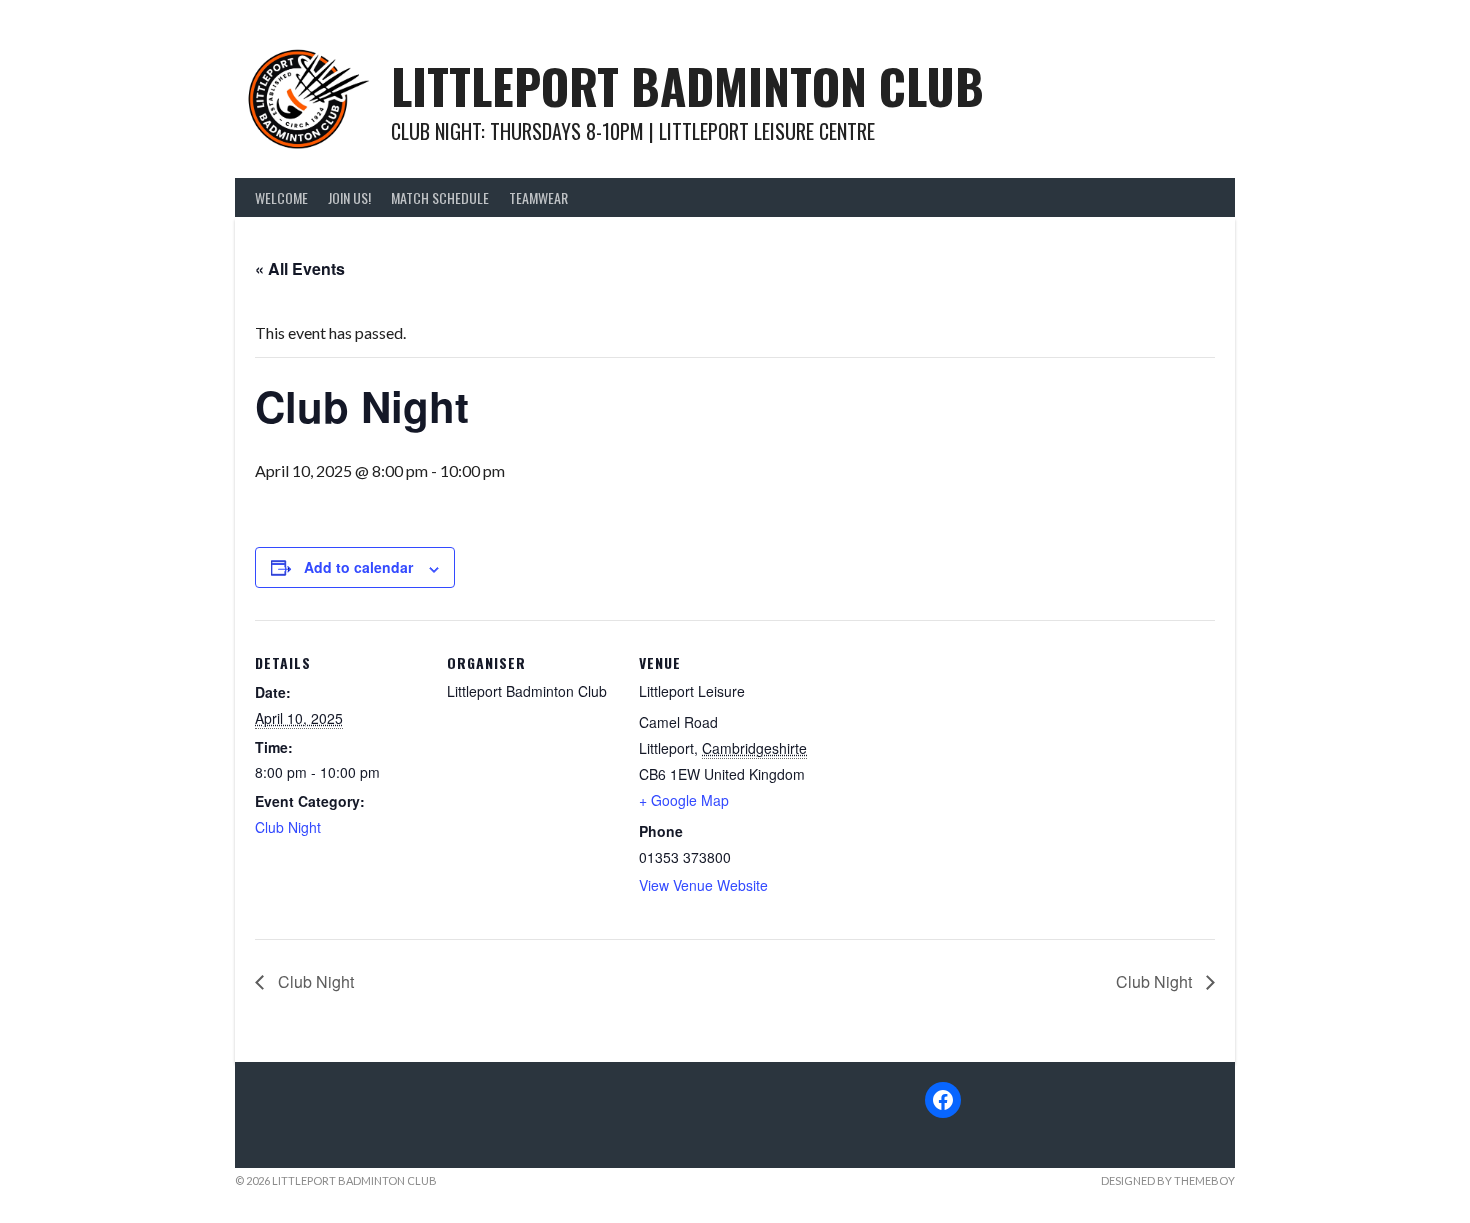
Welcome (281, 197)
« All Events (300, 268)
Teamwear (538, 197)
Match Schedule (440, 197)
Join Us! (349, 197)
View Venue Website (703, 885)
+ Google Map (684, 800)
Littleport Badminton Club (687, 85)
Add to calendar (358, 567)
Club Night (288, 827)
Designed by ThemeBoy (1168, 1180)
